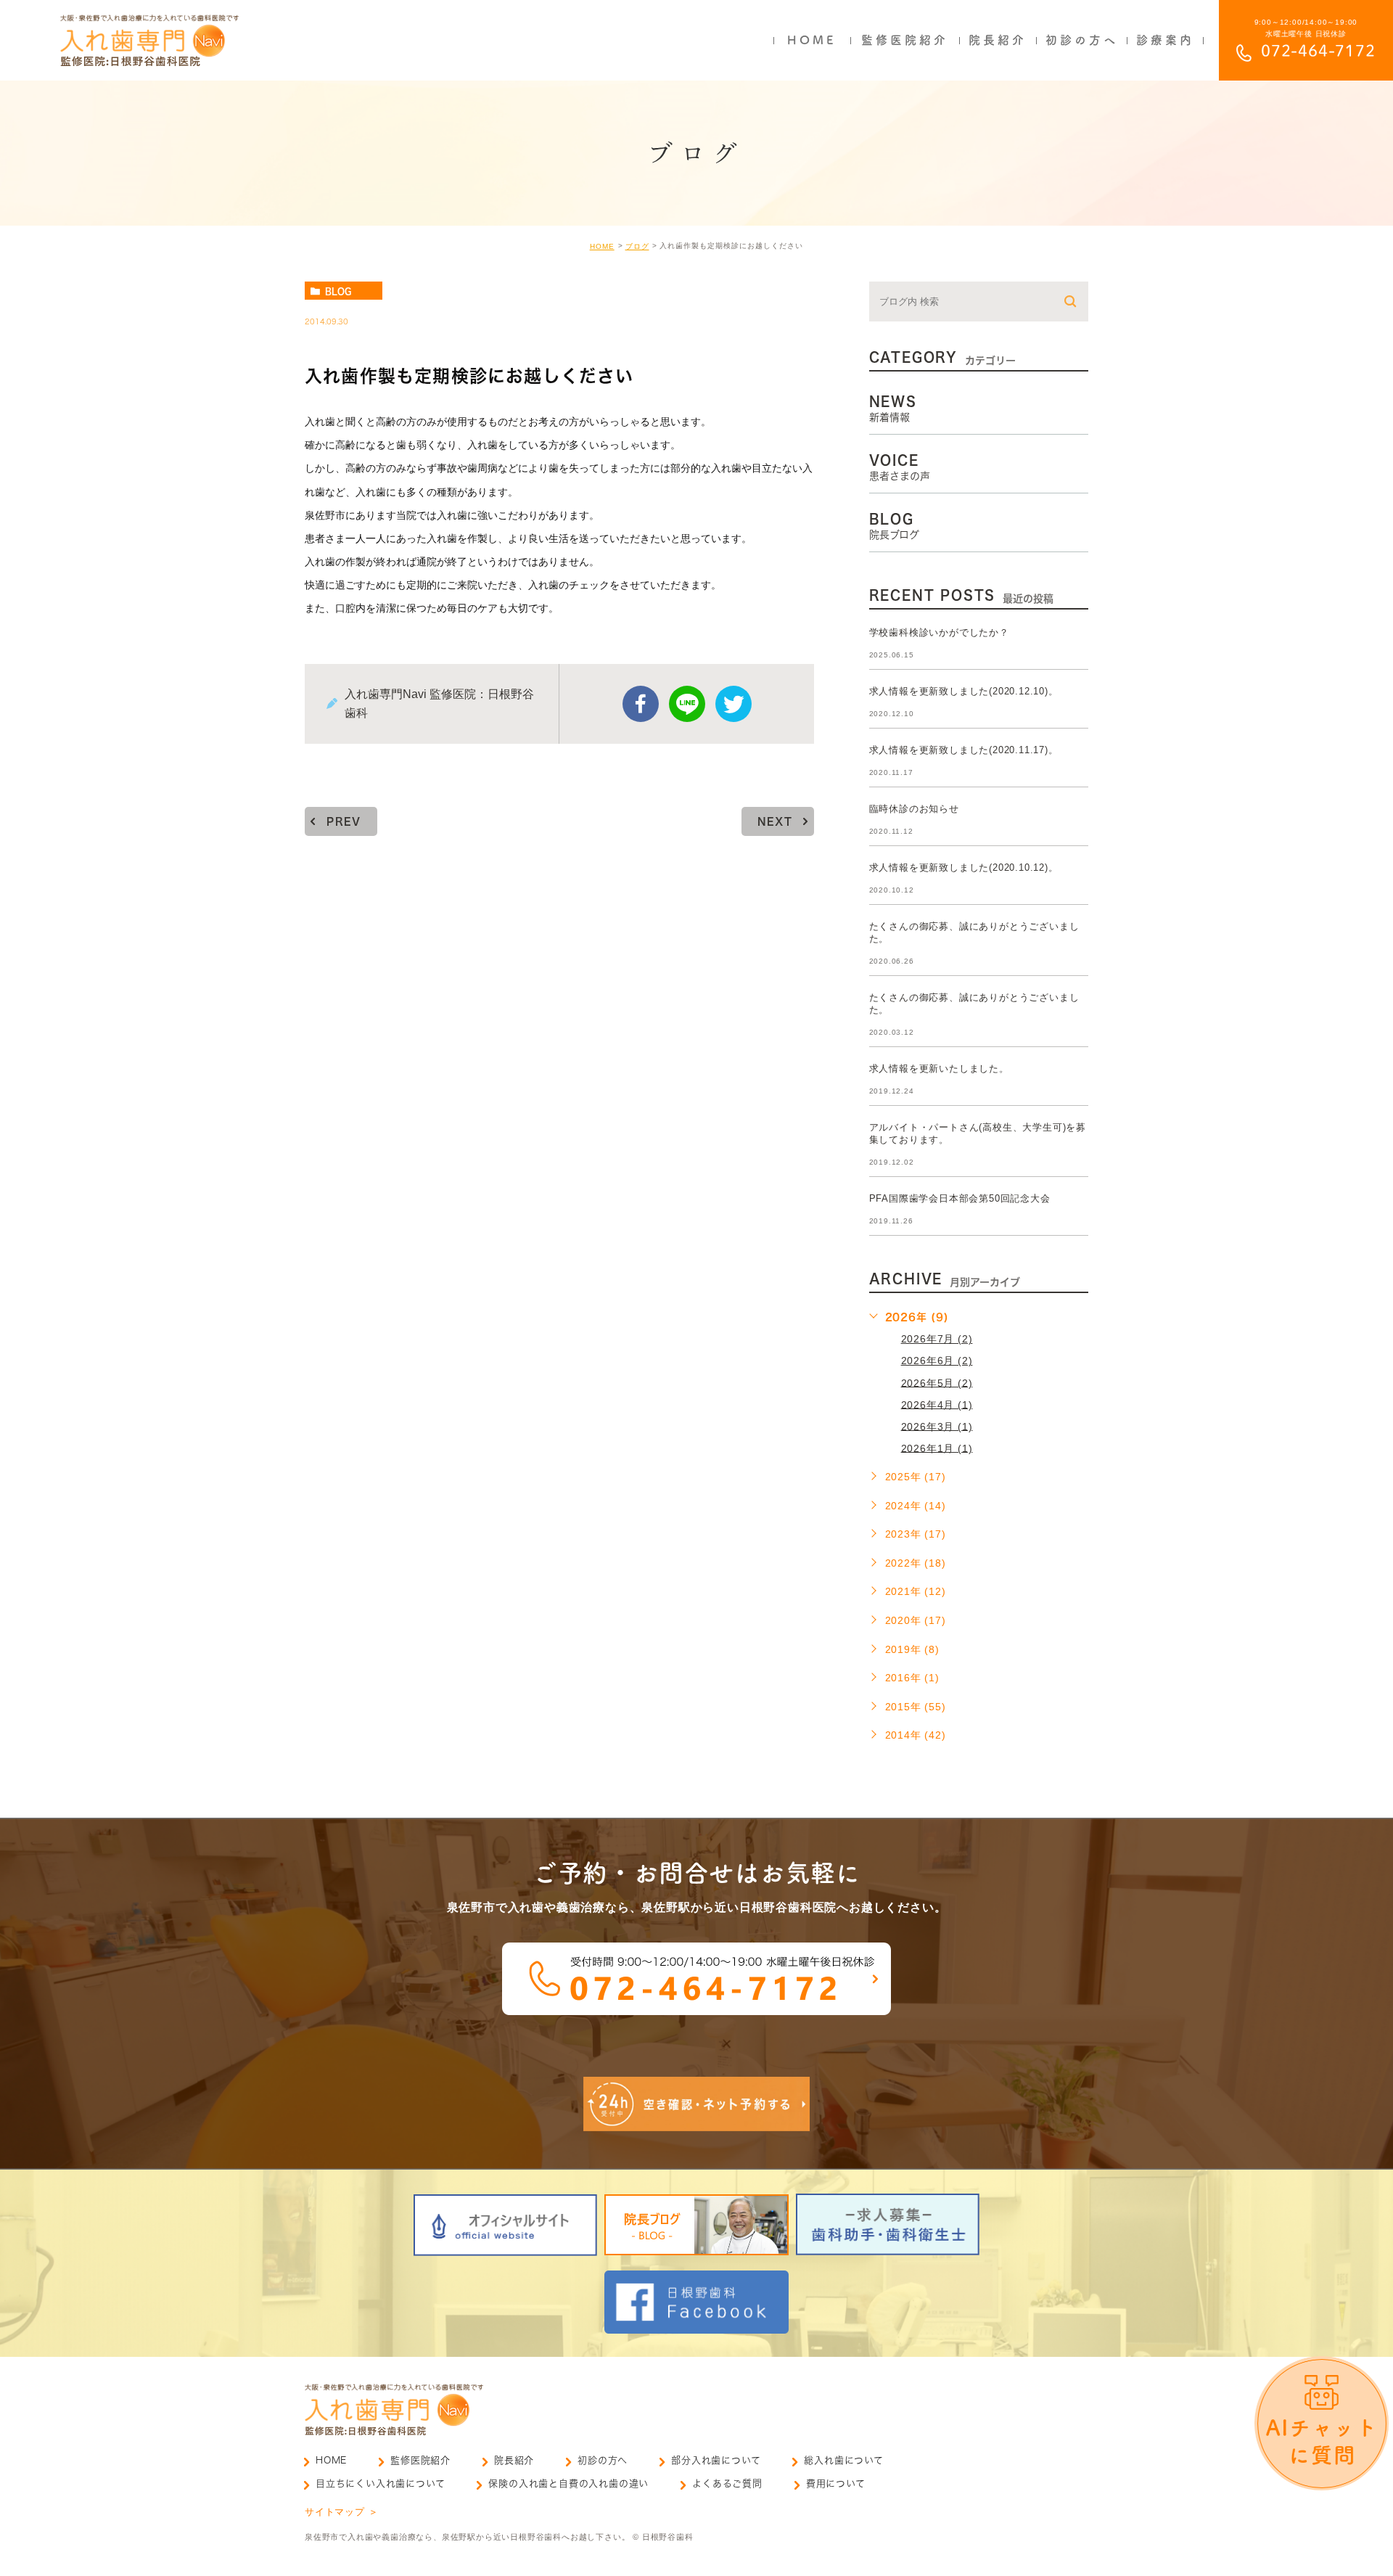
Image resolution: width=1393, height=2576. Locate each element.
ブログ (637, 246)
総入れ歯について (843, 2460)
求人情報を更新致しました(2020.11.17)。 (964, 750)
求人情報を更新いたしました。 (939, 1068)
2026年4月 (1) (937, 1404)
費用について (836, 2483)
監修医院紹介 (420, 2460)
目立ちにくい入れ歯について (380, 2483)
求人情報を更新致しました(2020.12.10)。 (964, 691)
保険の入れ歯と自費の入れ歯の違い (568, 2483)
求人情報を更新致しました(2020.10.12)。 (964, 867)
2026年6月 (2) (937, 1361)
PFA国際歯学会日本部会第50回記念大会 (960, 1198)
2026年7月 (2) (937, 1339)
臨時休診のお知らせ (914, 809)
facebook (641, 704)
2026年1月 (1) (937, 1448)
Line (687, 704)
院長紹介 (514, 2460)
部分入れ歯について (716, 2460)
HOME (602, 246)
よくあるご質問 (727, 2483)
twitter (734, 704)
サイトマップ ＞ (341, 2512)
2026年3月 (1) (937, 1426)
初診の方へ (603, 2460)
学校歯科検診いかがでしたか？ (939, 632)
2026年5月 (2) (937, 1382)
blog (338, 291)
